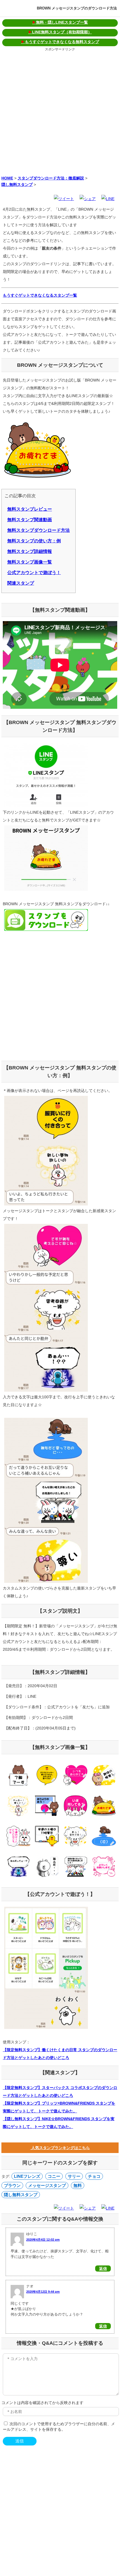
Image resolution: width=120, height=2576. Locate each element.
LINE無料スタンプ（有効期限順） (60, 32)
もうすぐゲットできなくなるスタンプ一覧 (40, 295)
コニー (54, 2176)
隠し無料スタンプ (17, 184)
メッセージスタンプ (47, 2185)
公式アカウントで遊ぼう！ (34, 573)
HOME (7, 178)
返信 (103, 2269)
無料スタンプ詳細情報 (30, 551)
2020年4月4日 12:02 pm (43, 2240)
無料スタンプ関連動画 (30, 520)
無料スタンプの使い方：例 (34, 541)
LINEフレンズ (27, 2176)
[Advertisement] (60, 112)
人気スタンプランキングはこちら (60, 2148)
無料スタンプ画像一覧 (30, 562)
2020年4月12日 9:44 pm (43, 2292)
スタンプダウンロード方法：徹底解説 (51, 178)
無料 (78, 2185)
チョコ (94, 2176)
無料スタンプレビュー (30, 509)
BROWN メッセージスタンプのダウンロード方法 (77, 8)
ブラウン (12, 2185)
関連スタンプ (21, 583)
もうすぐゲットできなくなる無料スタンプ (60, 42)
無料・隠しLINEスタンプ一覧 (60, 22)
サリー (74, 2176)
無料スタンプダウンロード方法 (39, 530)
